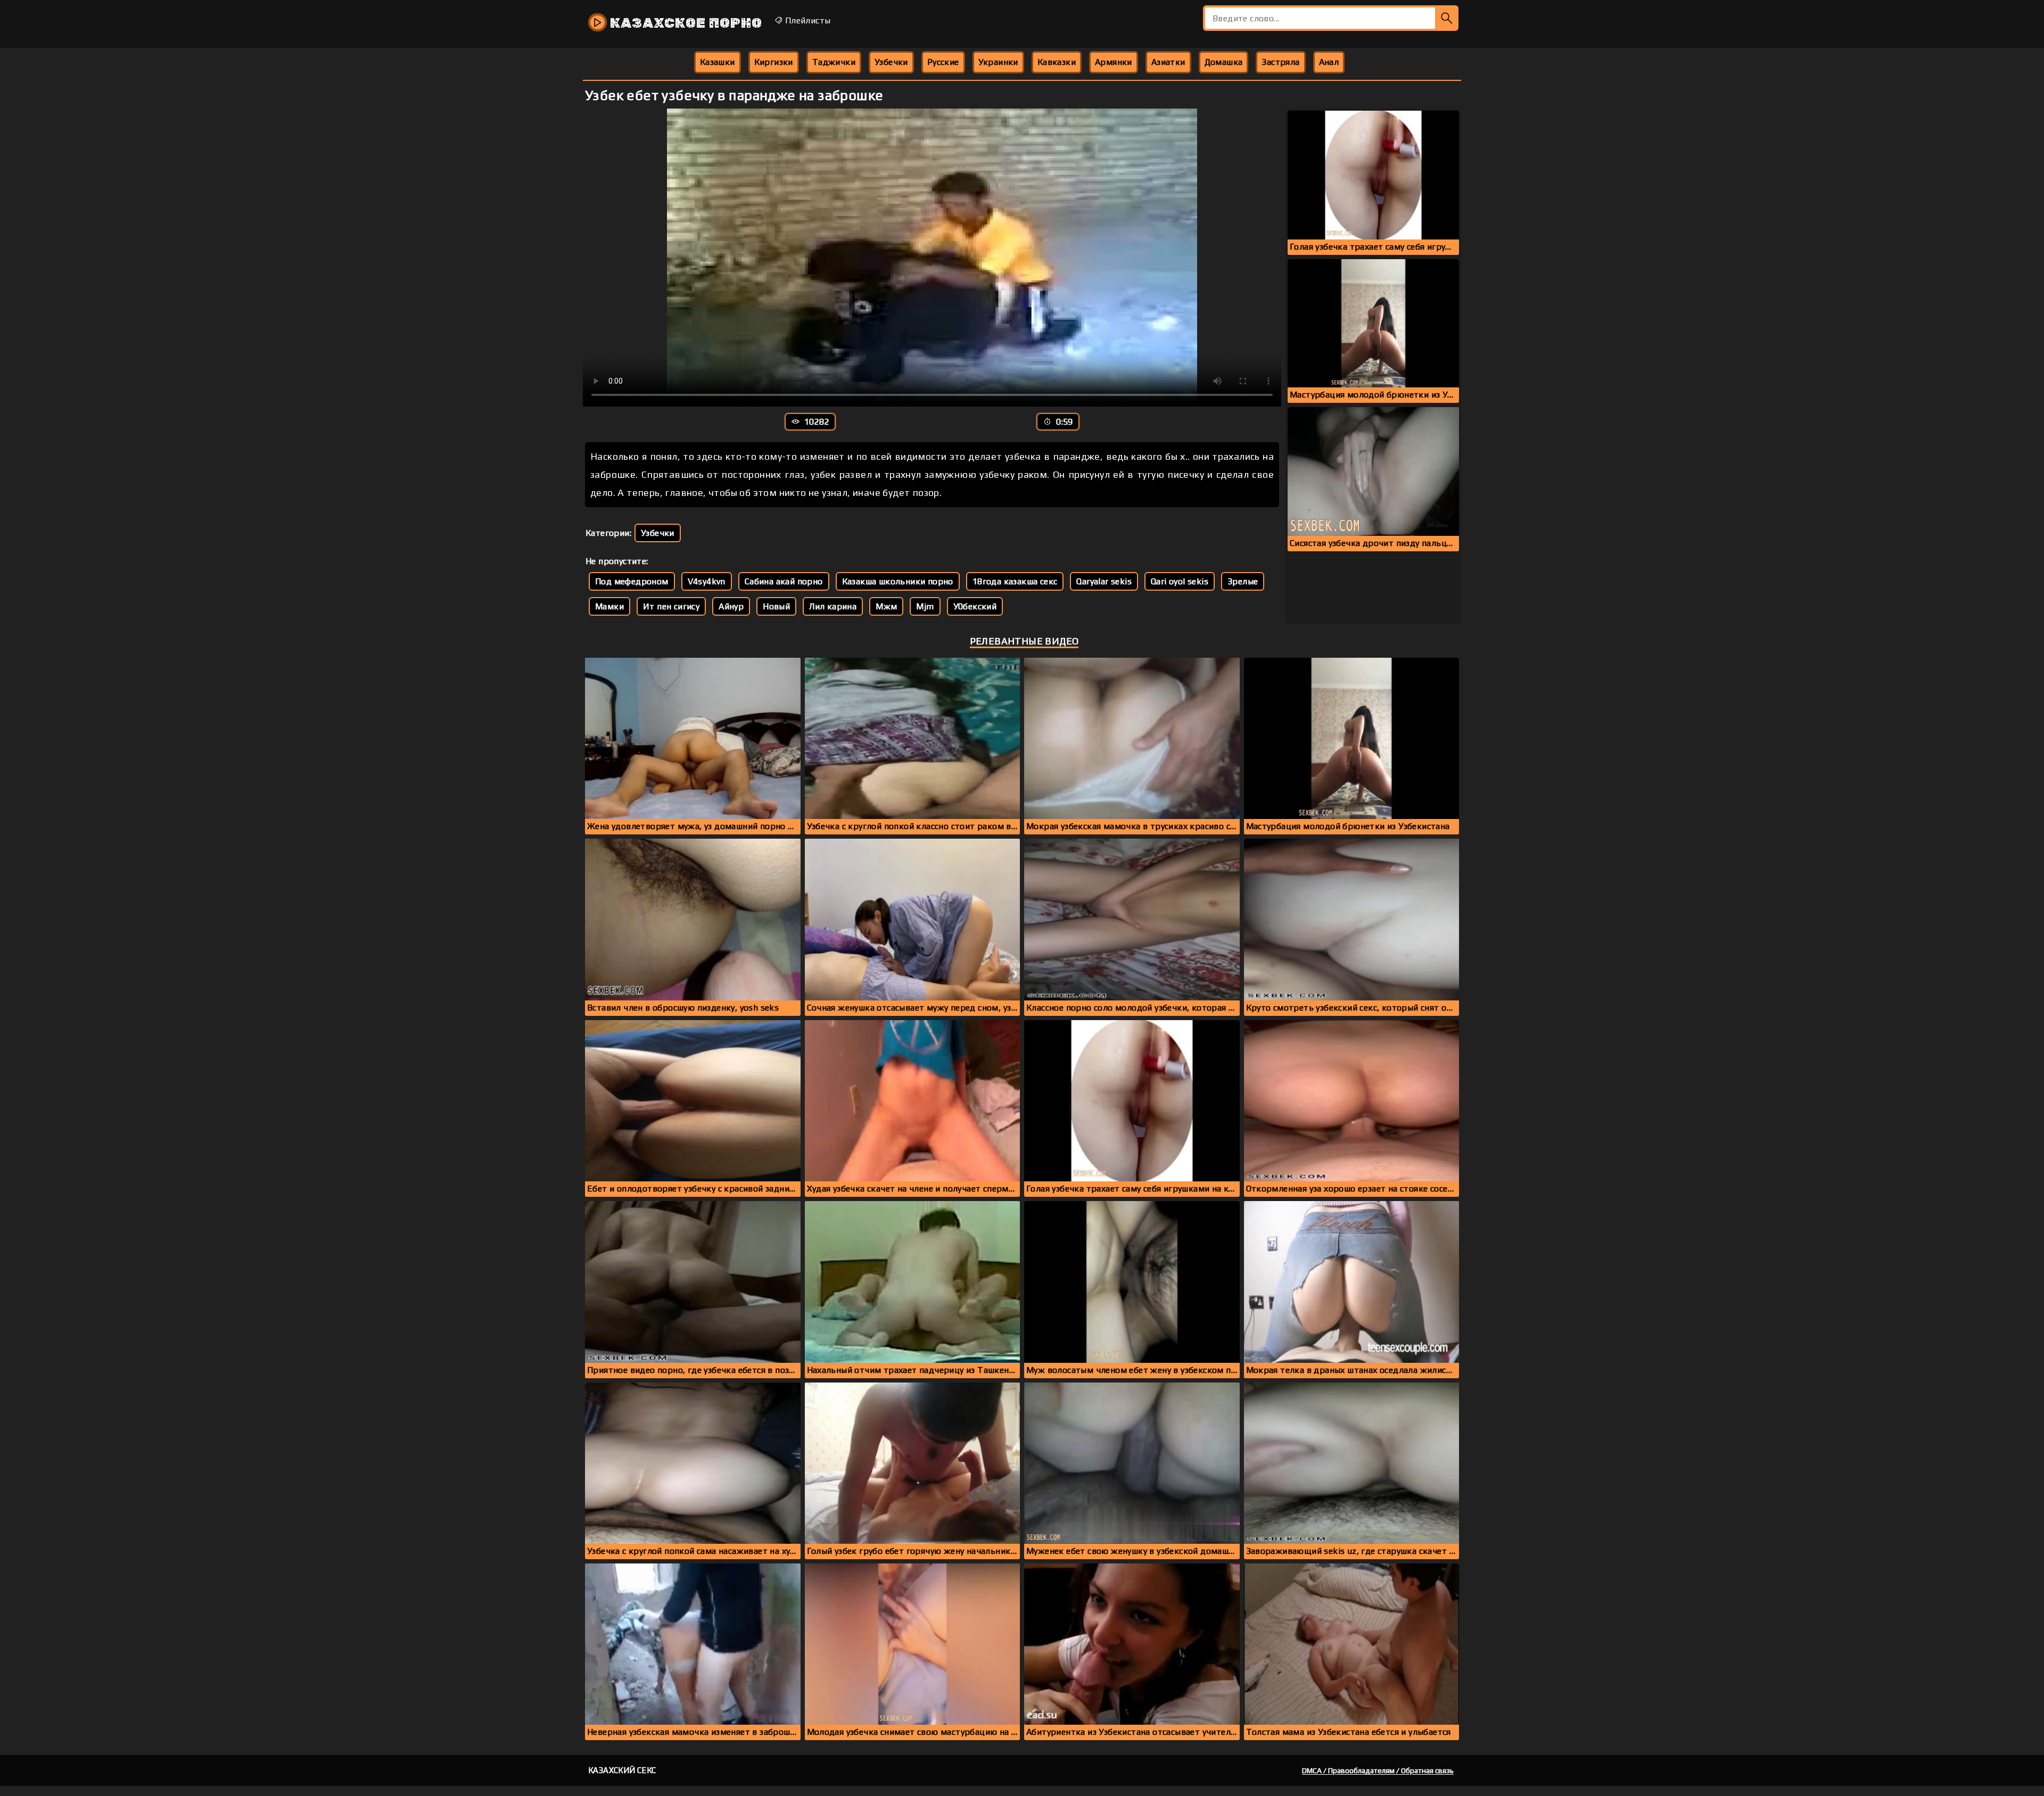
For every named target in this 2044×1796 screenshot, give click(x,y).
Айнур (731, 606)
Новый (776, 606)
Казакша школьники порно (898, 581)
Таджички (834, 62)
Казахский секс (622, 1770)
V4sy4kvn (707, 581)
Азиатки (1168, 62)
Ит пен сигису (671, 606)
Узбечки (891, 62)
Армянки (1114, 62)
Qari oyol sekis (1180, 581)
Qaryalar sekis (1104, 581)
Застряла (1280, 62)
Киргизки (774, 62)
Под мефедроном (632, 581)
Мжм (886, 606)
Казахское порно (685, 23)
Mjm (925, 606)
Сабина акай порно (784, 581)
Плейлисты (806, 20)
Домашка (1224, 62)
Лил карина (833, 606)
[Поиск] (1447, 18)
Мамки (609, 606)
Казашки (718, 62)
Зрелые (1243, 581)
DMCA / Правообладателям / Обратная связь (1378, 1770)
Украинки (998, 62)
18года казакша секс (1015, 581)
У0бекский (975, 606)
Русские (943, 62)
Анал (1329, 62)
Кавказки (1057, 62)
